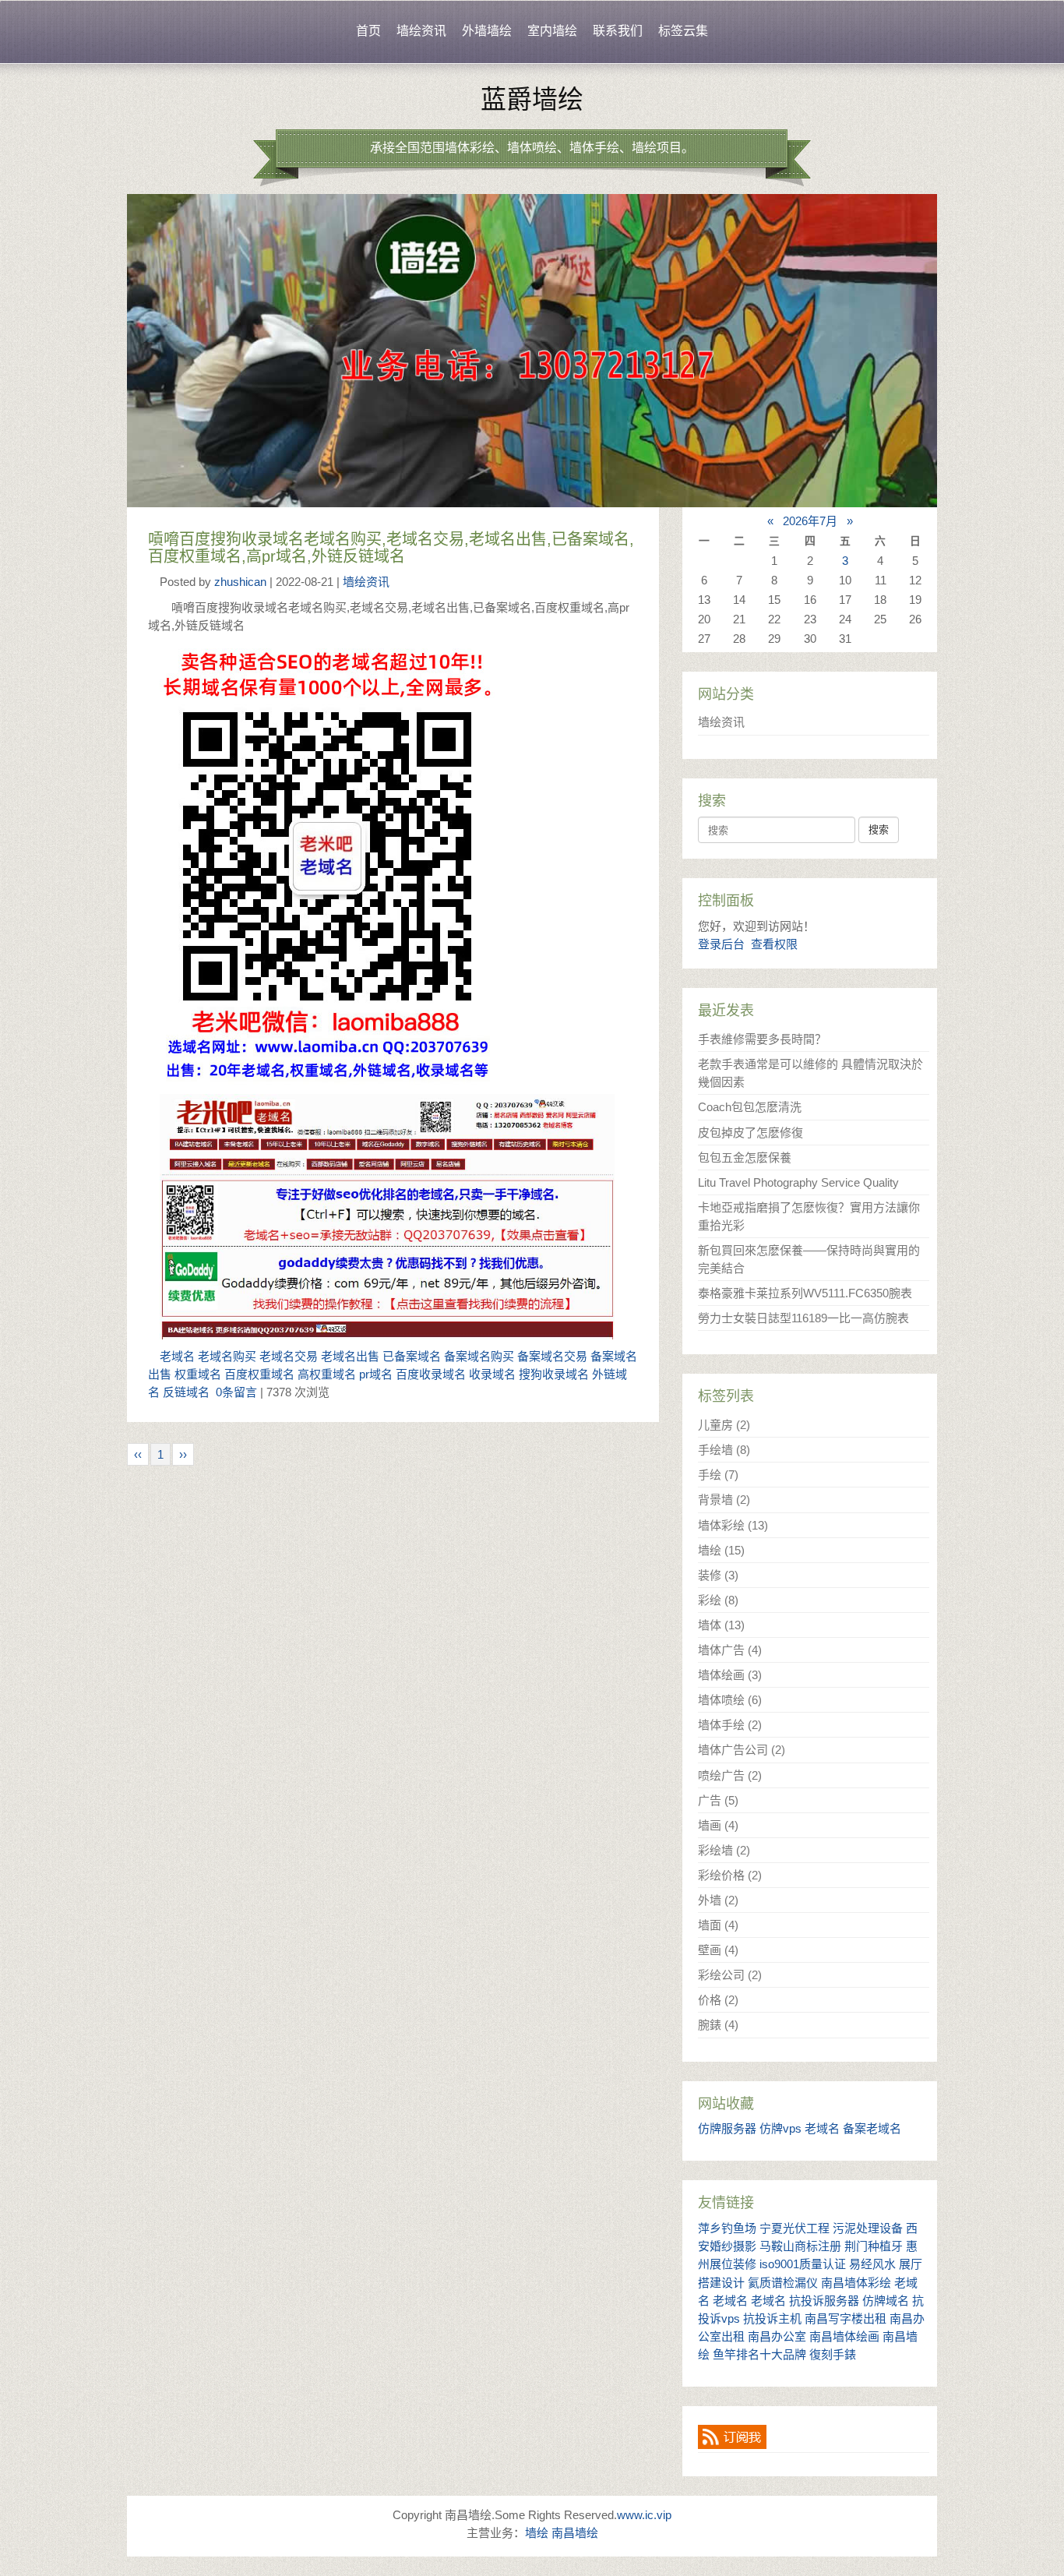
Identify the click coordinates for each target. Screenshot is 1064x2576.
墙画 (718, 1825)
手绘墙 (724, 1450)
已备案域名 (412, 1356)
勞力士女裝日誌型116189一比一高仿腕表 (803, 1318)
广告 (718, 1800)
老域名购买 (227, 1356)
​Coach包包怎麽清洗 (750, 1107)
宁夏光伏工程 (794, 2228)
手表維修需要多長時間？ (762, 1039)
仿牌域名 (886, 2301)
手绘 (718, 1475)
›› (183, 1454)
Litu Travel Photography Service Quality (798, 1182)
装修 (718, 1575)
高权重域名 (327, 1374)
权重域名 (198, 1374)
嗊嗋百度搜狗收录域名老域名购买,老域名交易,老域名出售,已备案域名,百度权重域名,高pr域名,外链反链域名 (391, 548)
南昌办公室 (777, 2336)
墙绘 (721, 1550)
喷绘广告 (730, 1775)
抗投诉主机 (772, 2318)
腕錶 (718, 2025)
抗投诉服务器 (824, 2301)
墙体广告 (730, 1650)
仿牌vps (780, 2128)
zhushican (240, 582)
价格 (718, 2000)
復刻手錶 (833, 2354)
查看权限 (774, 944)
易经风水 (872, 2264)
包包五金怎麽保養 (745, 1157)
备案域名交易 (552, 1356)
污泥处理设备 (868, 2228)
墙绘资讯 (421, 31)
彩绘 (718, 1600)
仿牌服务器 (727, 2128)
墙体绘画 (730, 1675)
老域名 (177, 1356)
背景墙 (724, 1500)
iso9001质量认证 (803, 2264)
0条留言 (236, 1392)
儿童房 (724, 1425)
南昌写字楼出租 (846, 2318)
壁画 (718, 1950)
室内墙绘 (552, 31)
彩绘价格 (730, 1875)
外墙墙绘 (487, 31)
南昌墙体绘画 (844, 2336)
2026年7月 (810, 521)
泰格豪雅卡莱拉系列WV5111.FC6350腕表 (805, 1293)
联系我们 (618, 31)
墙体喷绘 (730, 1700)
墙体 (721, 1625)
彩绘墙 (724, 1850)
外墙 (718, 1900)
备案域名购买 (479, 1356)
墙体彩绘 (733, 1525)
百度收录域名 (431, 1374)
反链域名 (186, 1392)
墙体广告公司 (742, 1750)
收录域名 (492, 1374)
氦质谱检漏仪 (783, 2283)
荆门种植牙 (874, 2246)
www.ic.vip (644, 2515)
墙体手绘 (730, 1725)
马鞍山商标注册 (800, 2246)
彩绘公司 (730, 1975)
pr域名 (376, 1374)
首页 (368, 31)
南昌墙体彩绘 (856, 2283)
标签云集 (683, 31)
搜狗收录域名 (554, 1374)
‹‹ (138, 1454)
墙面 (718, 1925)
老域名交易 (289, 1356)
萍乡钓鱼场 (727, 2228)
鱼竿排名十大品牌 (759, 2354)
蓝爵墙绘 (532, 100)
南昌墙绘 (575, 2533)
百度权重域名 (259, 1374)
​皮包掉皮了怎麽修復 (750, 1133)
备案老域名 (872, 2128)
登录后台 (721, 944)
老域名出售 (350, 1356)
